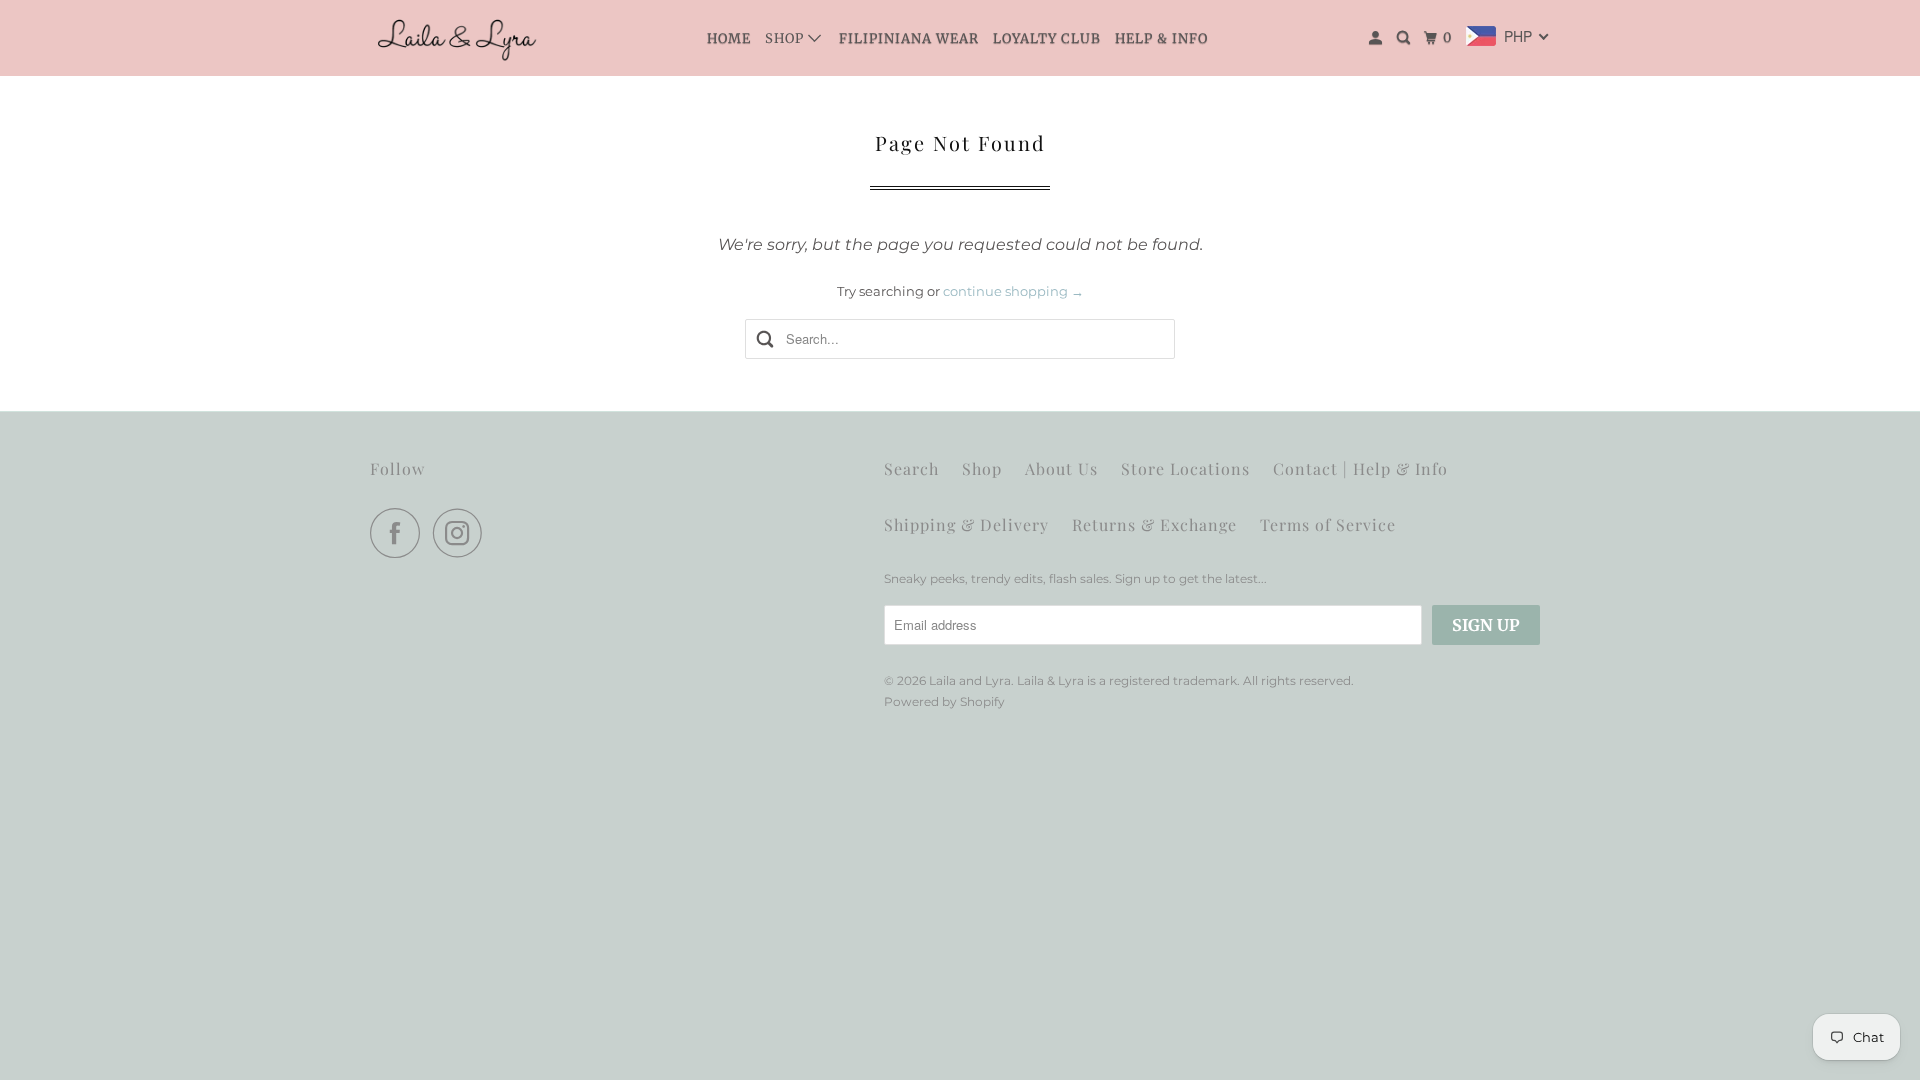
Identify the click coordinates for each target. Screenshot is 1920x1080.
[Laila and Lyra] (460, 38)
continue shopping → (1013, 291)
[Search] (1405, 38)
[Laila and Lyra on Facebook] (400, 533)
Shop (786, 38)
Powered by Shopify (944, 701)
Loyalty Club (1047, 38)
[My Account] (1377, 38)
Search (911, 468)
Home (729, 38)
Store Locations (1185, 468)
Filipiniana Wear (909, 38)
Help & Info (1161, 38)
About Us (1061, 468)
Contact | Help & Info (1360, 468)
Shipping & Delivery (966, 524)
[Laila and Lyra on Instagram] (463, 533)
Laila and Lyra (970, 680)
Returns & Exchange (1154, 524)
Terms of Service (1328, 524)
